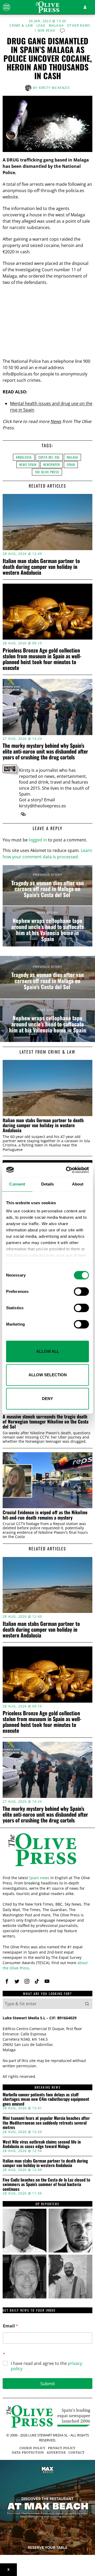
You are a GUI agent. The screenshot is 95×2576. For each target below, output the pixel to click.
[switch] (81, 1292)
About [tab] (78, 1184)
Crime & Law (21, 26)
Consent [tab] (17, 1184)
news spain (28, 465)
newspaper (52, 465)
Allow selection (48, 1375)
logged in (38, 840)
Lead (41, 26)
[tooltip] (23, 814)
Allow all (48, 1351)
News (56, 421)
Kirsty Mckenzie (54, 88)
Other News (79, 26)
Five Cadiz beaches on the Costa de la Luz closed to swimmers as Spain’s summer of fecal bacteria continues (46, 2185)
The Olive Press (47, 472)
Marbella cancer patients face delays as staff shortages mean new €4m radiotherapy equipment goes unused (46, 2099)
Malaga (56, 26)
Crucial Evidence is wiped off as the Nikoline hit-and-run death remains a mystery (45, 1515)
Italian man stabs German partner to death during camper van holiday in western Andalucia (41, 566)
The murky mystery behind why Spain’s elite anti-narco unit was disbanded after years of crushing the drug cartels (45, 751)
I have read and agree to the (46, 2366)
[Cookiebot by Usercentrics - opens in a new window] (67, 1170)
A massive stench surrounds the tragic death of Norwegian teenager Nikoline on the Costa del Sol (46, 1422)
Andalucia (24, 457)
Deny (47, 1399)
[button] (87, 2004)
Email (11, 2326)
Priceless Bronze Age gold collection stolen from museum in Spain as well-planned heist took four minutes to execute (42, 659)
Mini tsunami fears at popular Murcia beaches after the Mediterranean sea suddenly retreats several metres (46, 2123)
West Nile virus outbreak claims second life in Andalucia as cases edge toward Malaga (42, 2144)
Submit (48, 2384)
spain (71, 465)
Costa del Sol (49, 457)
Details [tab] (48, 1184)
